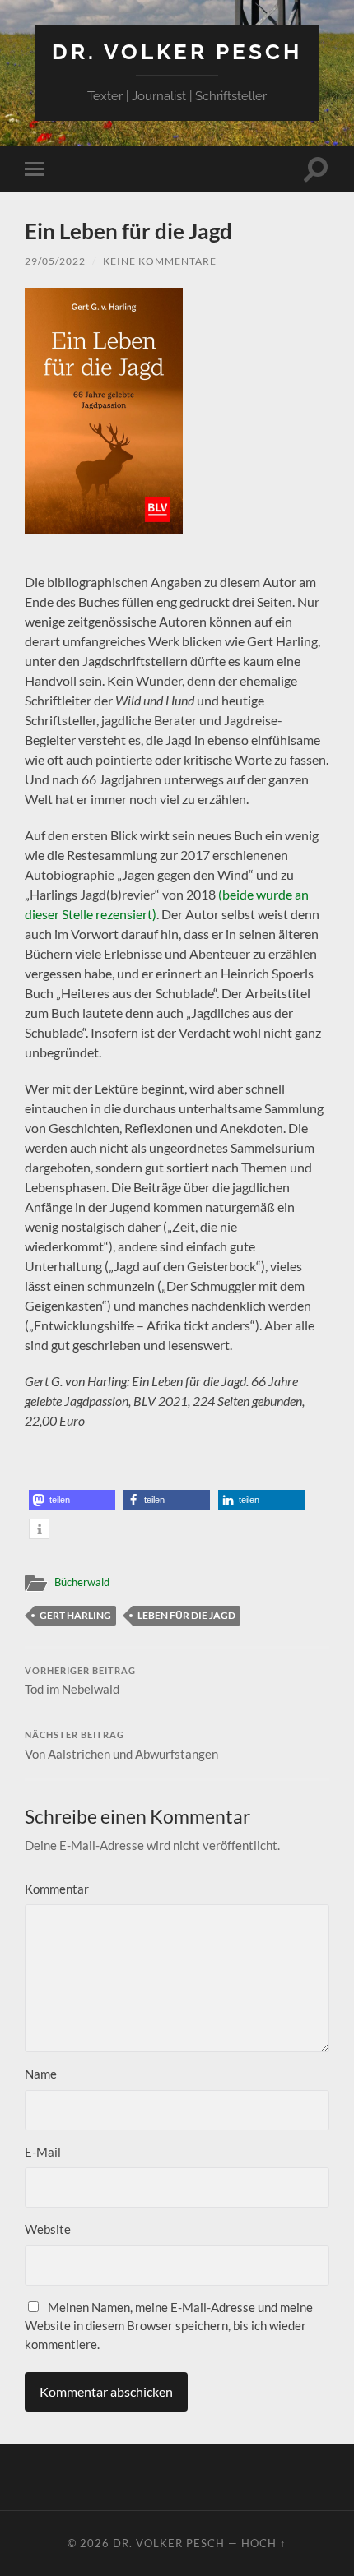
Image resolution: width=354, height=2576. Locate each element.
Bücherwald (82, 1582)
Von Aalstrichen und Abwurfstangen (121, 1746)
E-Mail (43, 2152)
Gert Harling (75, 1615)
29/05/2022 (55, 261)
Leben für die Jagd (186, 1615)
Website (48, 2229)
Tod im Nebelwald (80, 1681)
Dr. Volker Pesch (177, 51)
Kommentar (57, 1889)
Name (41, 2074)
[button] (72, 1500)
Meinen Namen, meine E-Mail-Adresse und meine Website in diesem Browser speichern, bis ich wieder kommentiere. (169, 2326)
